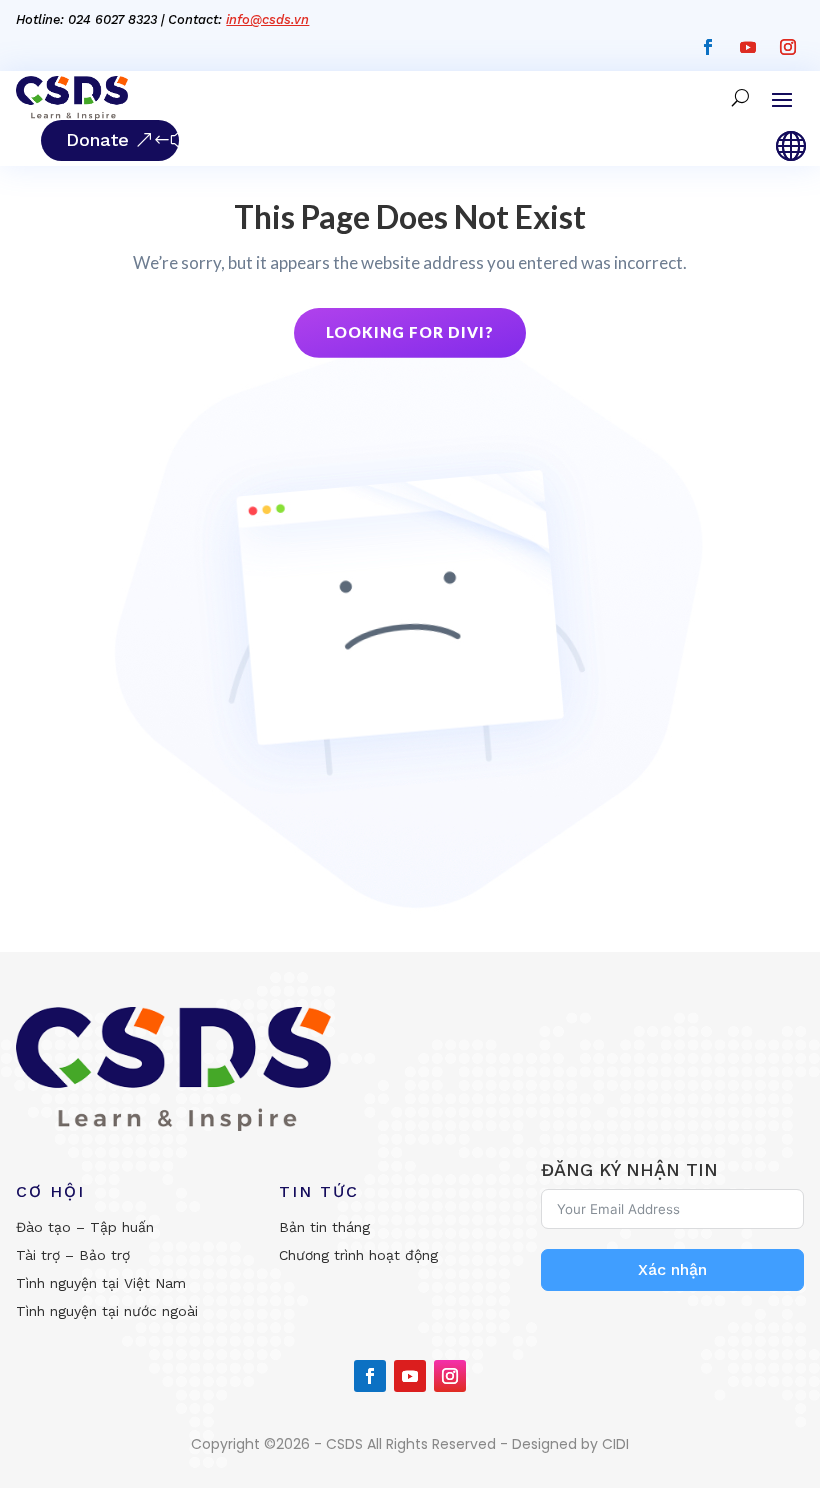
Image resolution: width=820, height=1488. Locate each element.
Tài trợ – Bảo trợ (73, 1255)
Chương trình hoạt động (358, 1255)
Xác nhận (672, 1269)
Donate (97, 139)
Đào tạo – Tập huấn (85, 1227)
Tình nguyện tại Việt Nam (101, 1283)
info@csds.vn (267, 19)
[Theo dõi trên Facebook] (708, 47)
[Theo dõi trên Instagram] (788, 47)
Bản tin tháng (324, 1227)
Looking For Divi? (410, 332)
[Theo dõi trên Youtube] (748, 47)
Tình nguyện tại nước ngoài (107, 1311)
